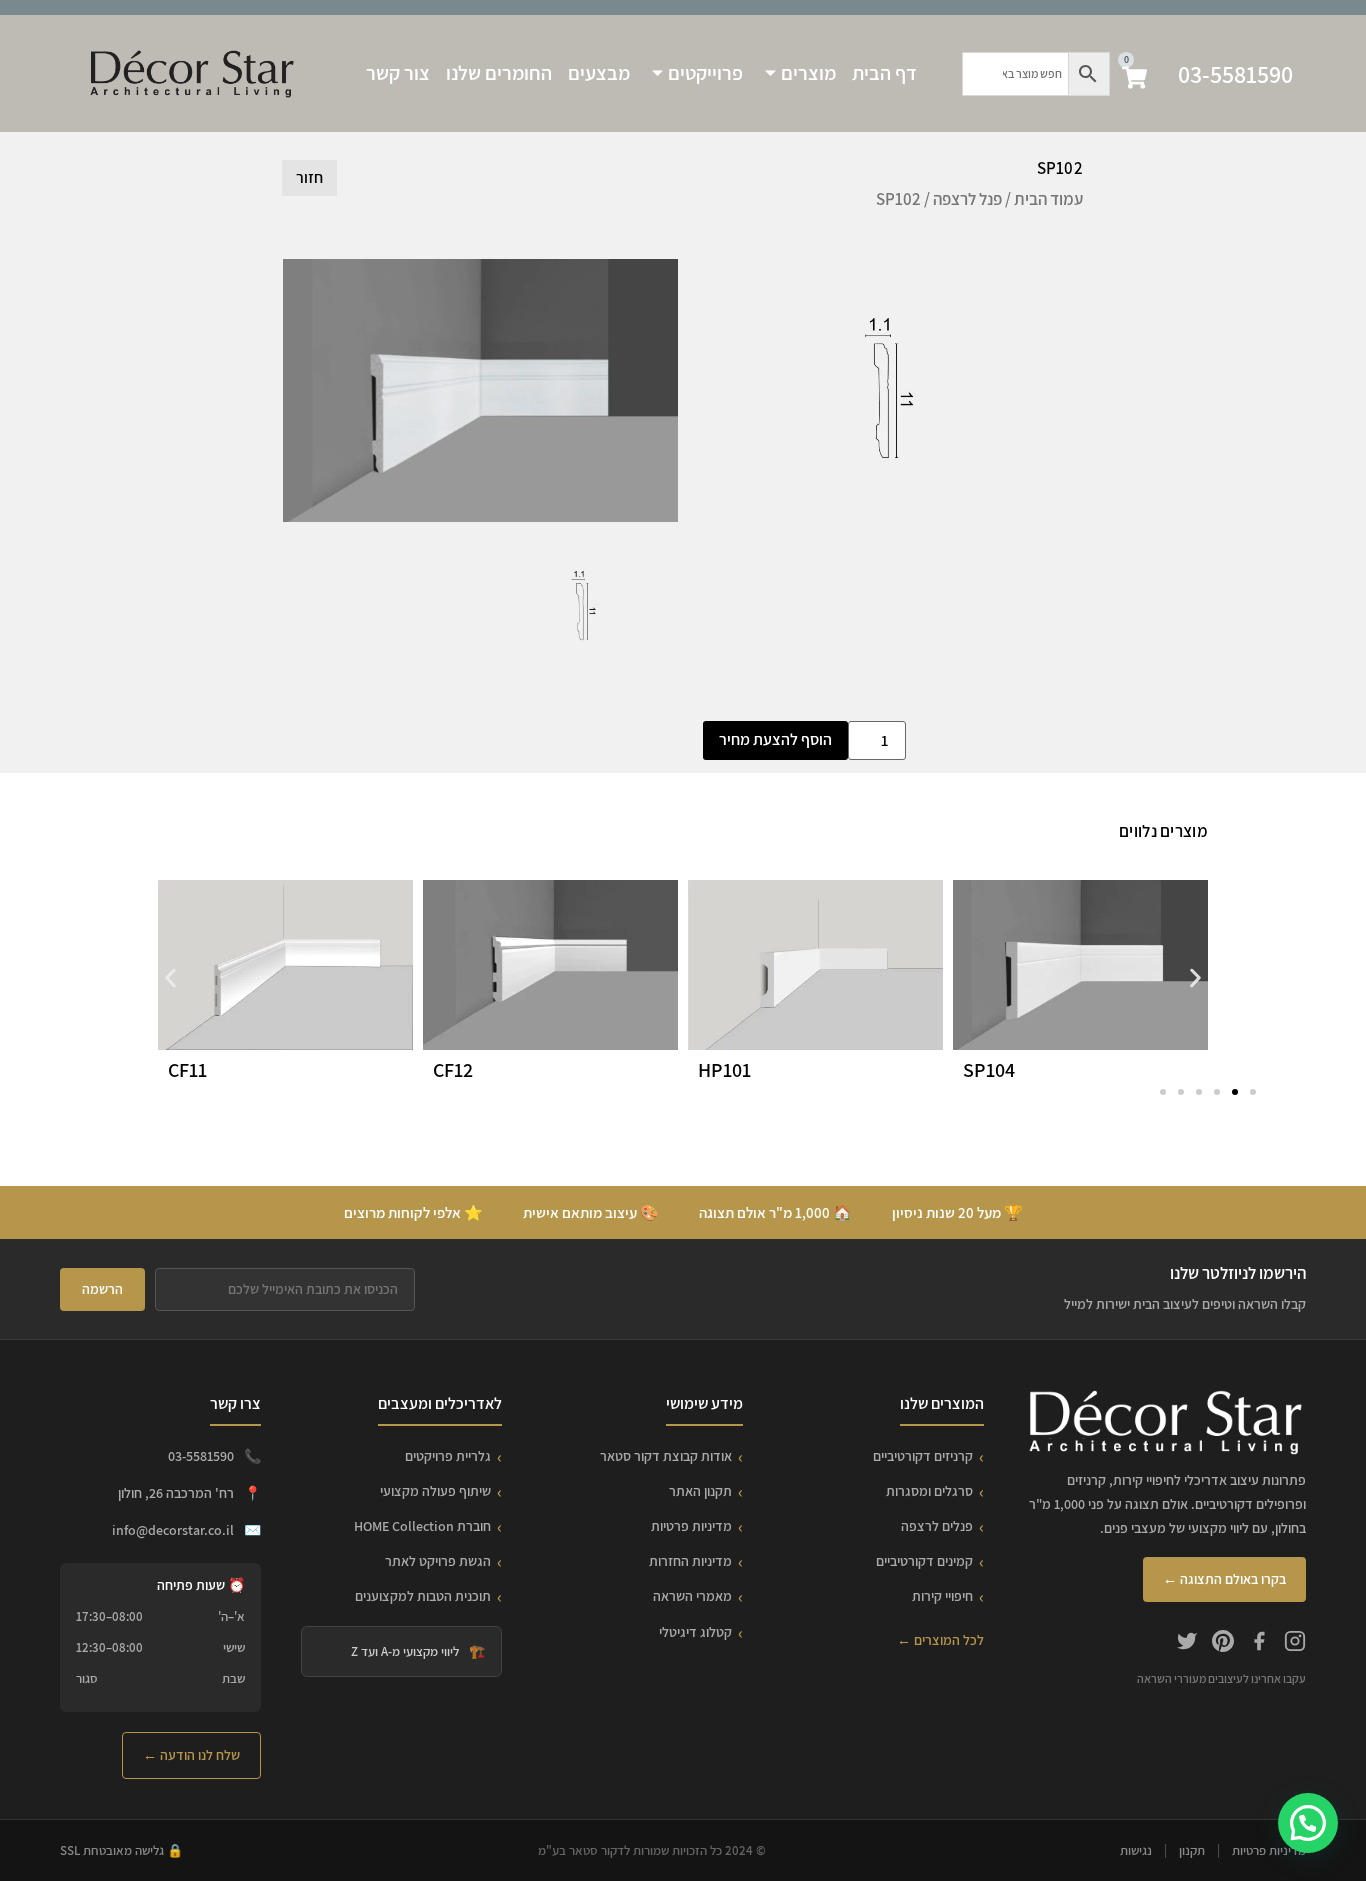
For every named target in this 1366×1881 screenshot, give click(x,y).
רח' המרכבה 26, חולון (176, 1493)
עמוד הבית (1048, 199)
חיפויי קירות (942, 1596)
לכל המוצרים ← (940, 1640)
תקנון (1192, 1850)
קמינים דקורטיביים (924, 1561)
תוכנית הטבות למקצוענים (423, 1596)
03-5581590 (1235, 74)
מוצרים (808, 73)
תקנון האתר (700, 1491)
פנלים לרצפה (937, 1526)
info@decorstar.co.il (173, 1530)
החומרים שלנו (499, 73)
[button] (170, 978)
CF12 (453, 1070)
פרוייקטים (705, 73)
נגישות (1136, 1850)
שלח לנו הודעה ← (191, 1755)
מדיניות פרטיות (691, 1526)
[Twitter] (1187, 1644)
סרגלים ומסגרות (929, 1491)
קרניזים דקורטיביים (923, 1456)
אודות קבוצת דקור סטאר (666, 1456)
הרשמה (102, 1289)
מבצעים (599, 73)
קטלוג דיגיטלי (695, 1632)
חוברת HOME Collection (422, 1526)
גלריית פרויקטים (448, 1456)
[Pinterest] (1223, 1644)
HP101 (724, 1070)
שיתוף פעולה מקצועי (435, 1491)
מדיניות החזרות (690, 1561)
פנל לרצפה (967, 199)
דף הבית (884, 73)
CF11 (187, 1070)
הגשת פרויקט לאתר (438, 1561)
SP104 (989, 1070)
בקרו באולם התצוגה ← (1224, 1579)
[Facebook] (1259, 1644)
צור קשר (398, 73)
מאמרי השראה (692, 1596)
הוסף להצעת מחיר (775, 739)
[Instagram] (1295, 1644)
